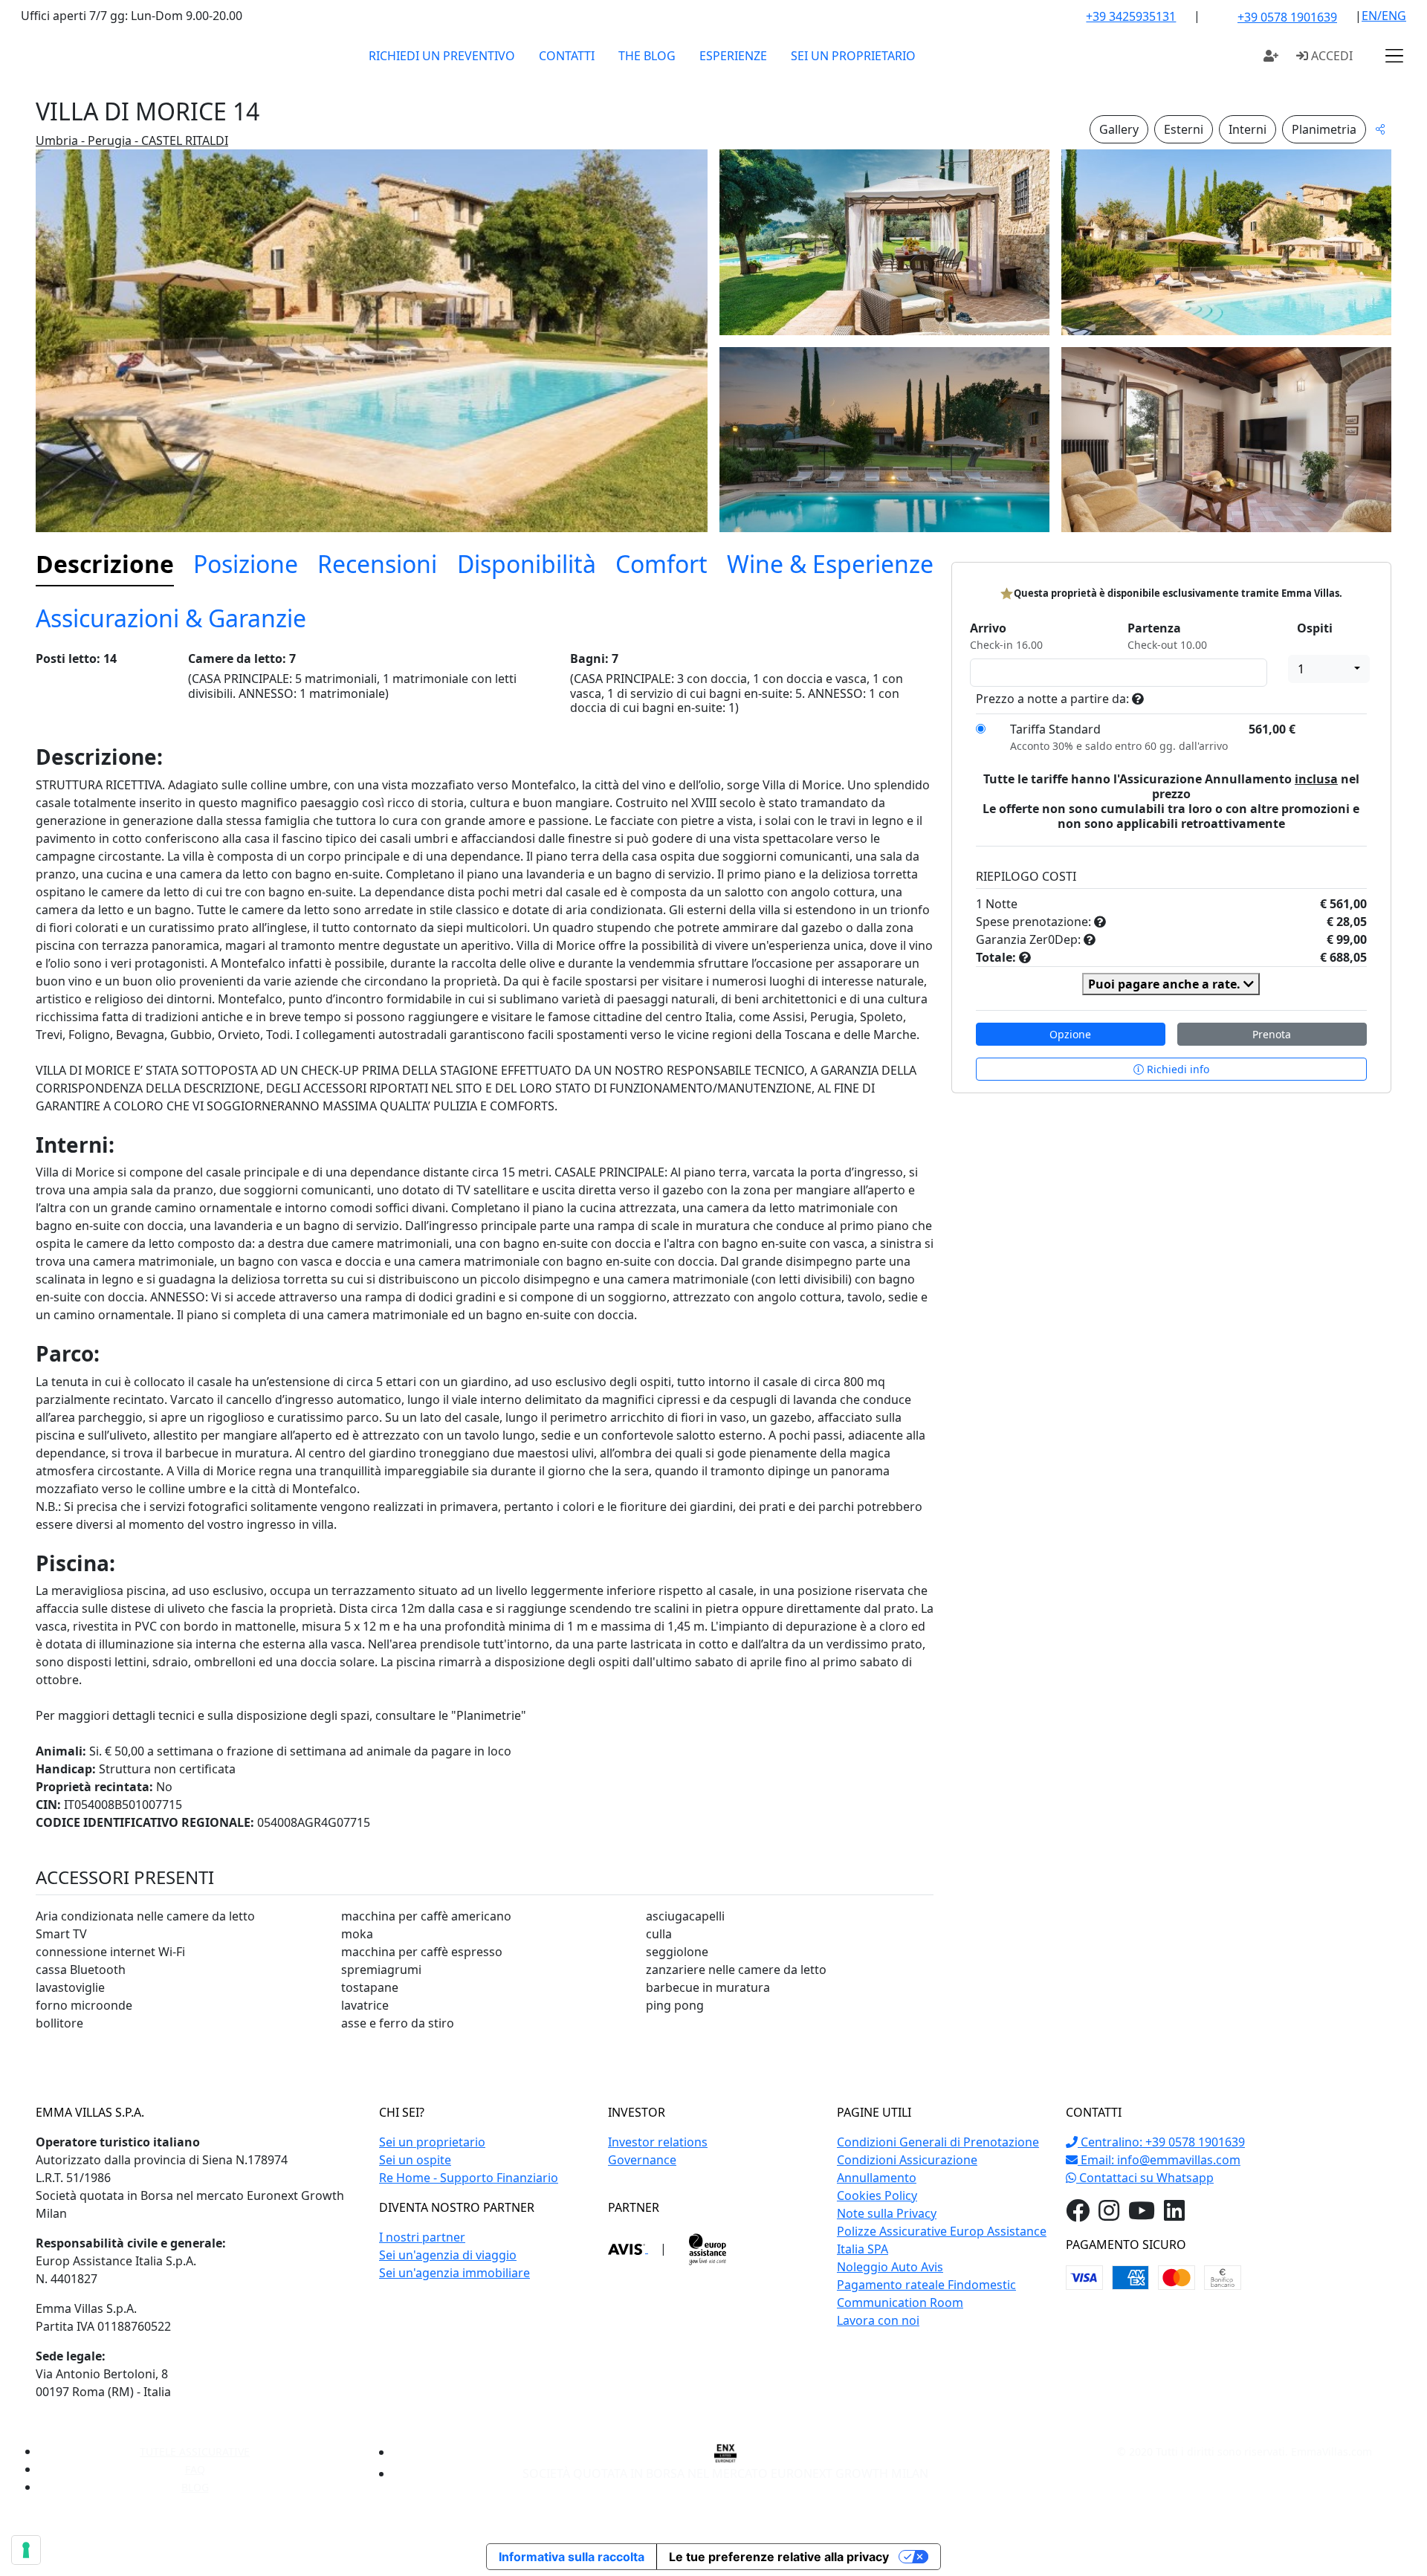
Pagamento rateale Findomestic (926, 2285)
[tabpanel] (485, 1348)
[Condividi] (1380, 129)
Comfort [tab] (661, 564)
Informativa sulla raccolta (572, 2557)
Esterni (1184, 129)
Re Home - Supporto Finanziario (469, 2178)
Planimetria (1324, 129)
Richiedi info (1177, 1069)
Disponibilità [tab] (527, 564)
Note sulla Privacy (887, 2213)
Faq (195, 2469)
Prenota (1272, 1034)
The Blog (647, 56)
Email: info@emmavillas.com (1159, 2160)
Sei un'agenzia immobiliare (454, 2273)
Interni (1248, 129)
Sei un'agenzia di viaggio (448, 2255)
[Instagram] (1109, 2215)
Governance (642, 2160)
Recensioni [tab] (377, 564)
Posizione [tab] (246, 564)
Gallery (1119, 129)
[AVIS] (628, 2248)
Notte (1002, 904)
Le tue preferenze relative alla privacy (779, 2557)
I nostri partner (422, 2237)
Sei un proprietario (853, 56)
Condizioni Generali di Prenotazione (938, 2142)
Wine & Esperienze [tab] (830, 564)
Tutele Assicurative (195, 2452)
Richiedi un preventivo (442, 56)
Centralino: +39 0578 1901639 (1161, 2142)
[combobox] (1329, 669)
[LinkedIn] (1174, 2215)
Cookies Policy (877, 2195)
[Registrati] (1271, 56)
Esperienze (733, 56)
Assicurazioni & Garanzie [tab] (171, 618)
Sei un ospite (415, 2160)
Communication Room (900, 2302)
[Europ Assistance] (708, 2248)
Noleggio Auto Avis (890, 2267)
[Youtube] (1142, 2215)
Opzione (1070, 1034)
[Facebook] (1078, 2215)
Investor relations (658, 2142)
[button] (1394, 56)
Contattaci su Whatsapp (1145, 2178)
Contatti (567, 56)
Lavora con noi (878, 2320)
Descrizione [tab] (105, 564)
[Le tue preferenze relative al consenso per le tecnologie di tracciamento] (26, 2550)
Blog (195, 2487)
